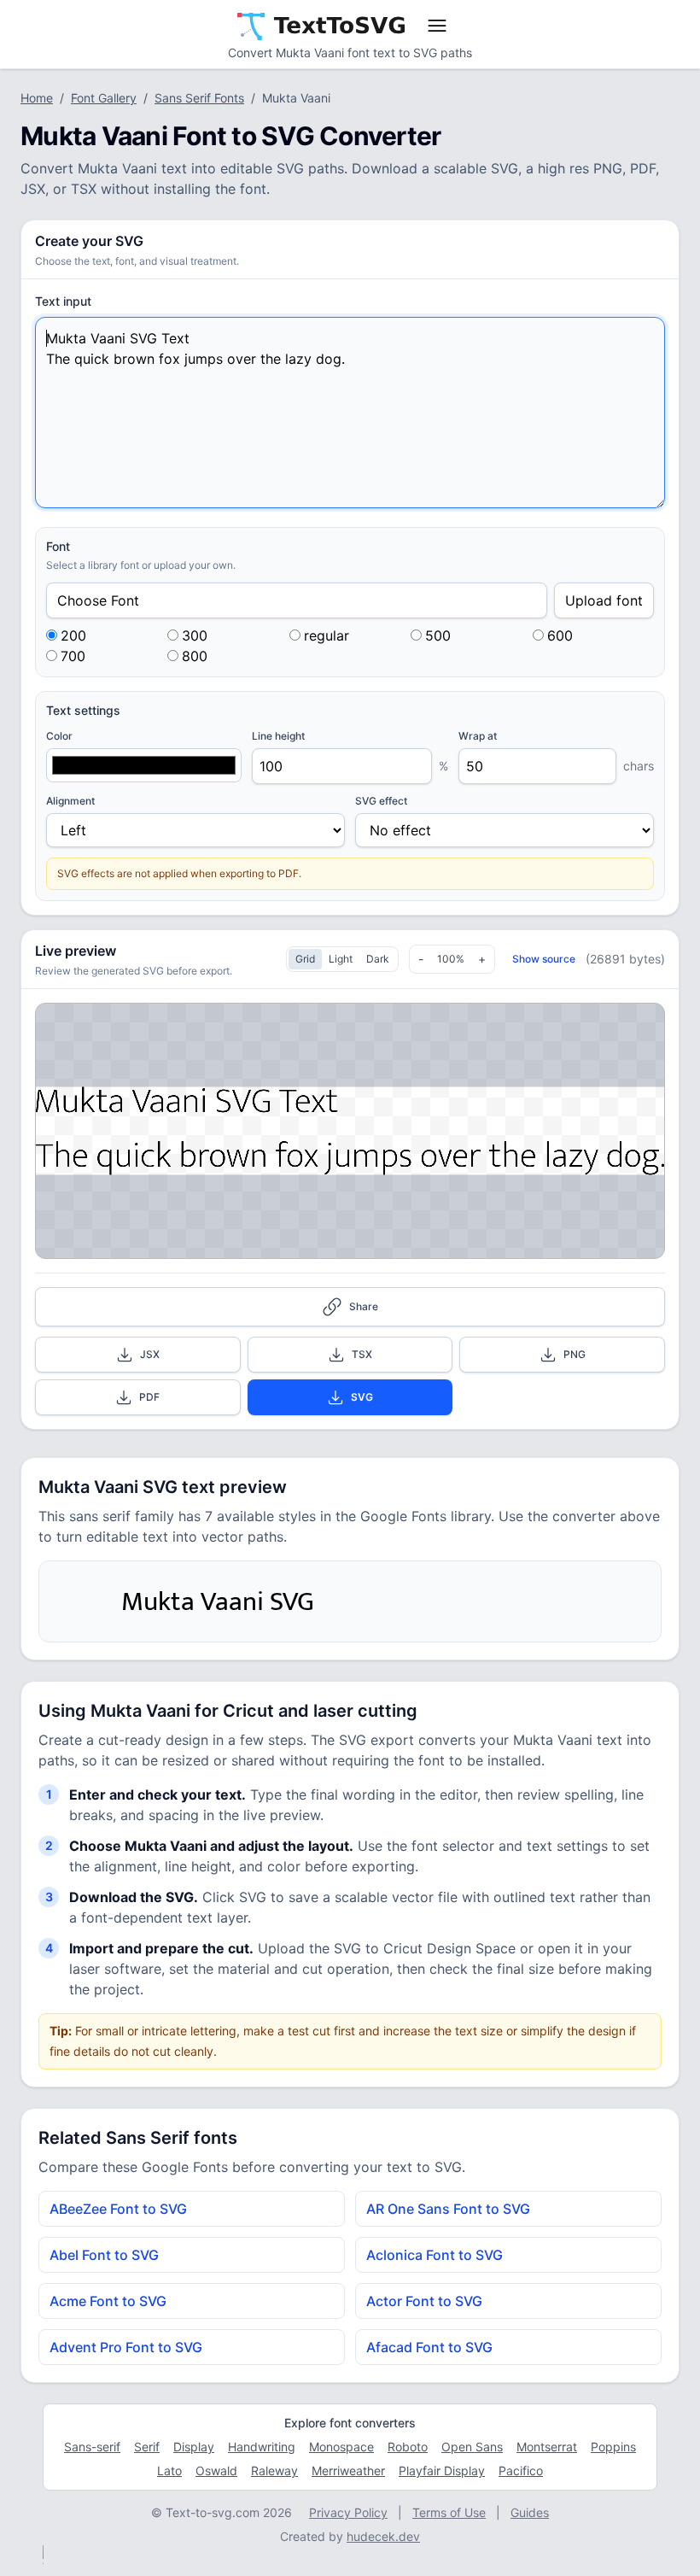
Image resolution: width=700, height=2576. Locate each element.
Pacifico (521, 2471)
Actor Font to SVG (424, 2301)
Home (37, 98)
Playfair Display (442, 2471)
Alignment (70, 801)
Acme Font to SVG (108, 2301)
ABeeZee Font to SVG (118, 2209)
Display (194, 2447)
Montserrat (547, 2447)
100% (451, 959)
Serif (147, 2447)
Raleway (274, 2471)
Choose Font (98, 600)
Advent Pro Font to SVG (126, 2347)
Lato (169, 2471)
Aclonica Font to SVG (435, 2255)
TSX (362, 1354)
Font (58, 546)
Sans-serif (92, 2447)
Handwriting (262, 2447)
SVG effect (381, 801)
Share (364, 1306)
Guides (530, 2512)
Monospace (341, 2447)
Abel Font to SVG (104, 2255)
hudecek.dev (383, 2536)
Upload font (604, 600)
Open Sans (472, 2447)
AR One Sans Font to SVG (448, 2209)
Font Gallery (104, 98)
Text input (63, 301)
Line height (278, 736)
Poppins (613, 2447)
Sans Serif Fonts (199, 98)
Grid (305, 959)
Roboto (408, 2447)
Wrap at (478, 736)
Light (341, 959)
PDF (149, 1397)
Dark (378, 959)
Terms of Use (449, 2512)
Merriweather (348, 2471)
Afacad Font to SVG (429, 2347)
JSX (150, 1354)
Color (59, 736)
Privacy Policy (348, 2512)
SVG (362, 1397)
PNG (575, 1354)
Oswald (216, 2471)
